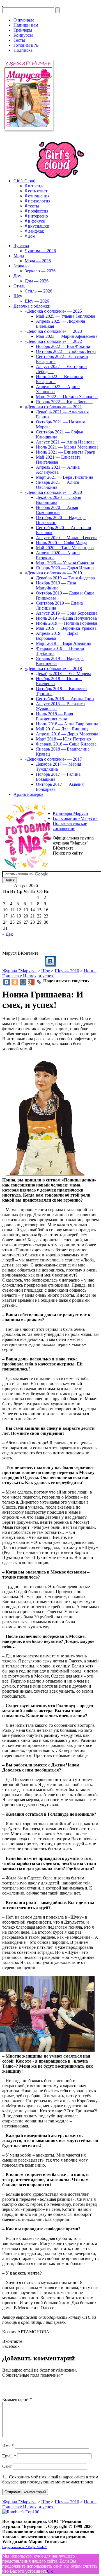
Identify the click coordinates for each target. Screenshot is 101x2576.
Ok (50, 2571)
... (4, 944)
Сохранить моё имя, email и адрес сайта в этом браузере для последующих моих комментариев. (50, 2479)
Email (9, 2456)
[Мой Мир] (23, 982)
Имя (8, 2446)
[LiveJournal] (39, 982)
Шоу (46, 971)
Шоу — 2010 (67, 971)
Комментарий (17, 2399)
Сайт (7, 2466)
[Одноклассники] (15, 982)
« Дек (8, 934)
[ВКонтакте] (3, 5)
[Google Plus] (31, 982)
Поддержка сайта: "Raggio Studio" (25, 2547)
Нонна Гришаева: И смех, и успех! (49, 973)
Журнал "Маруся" (19, 971)
